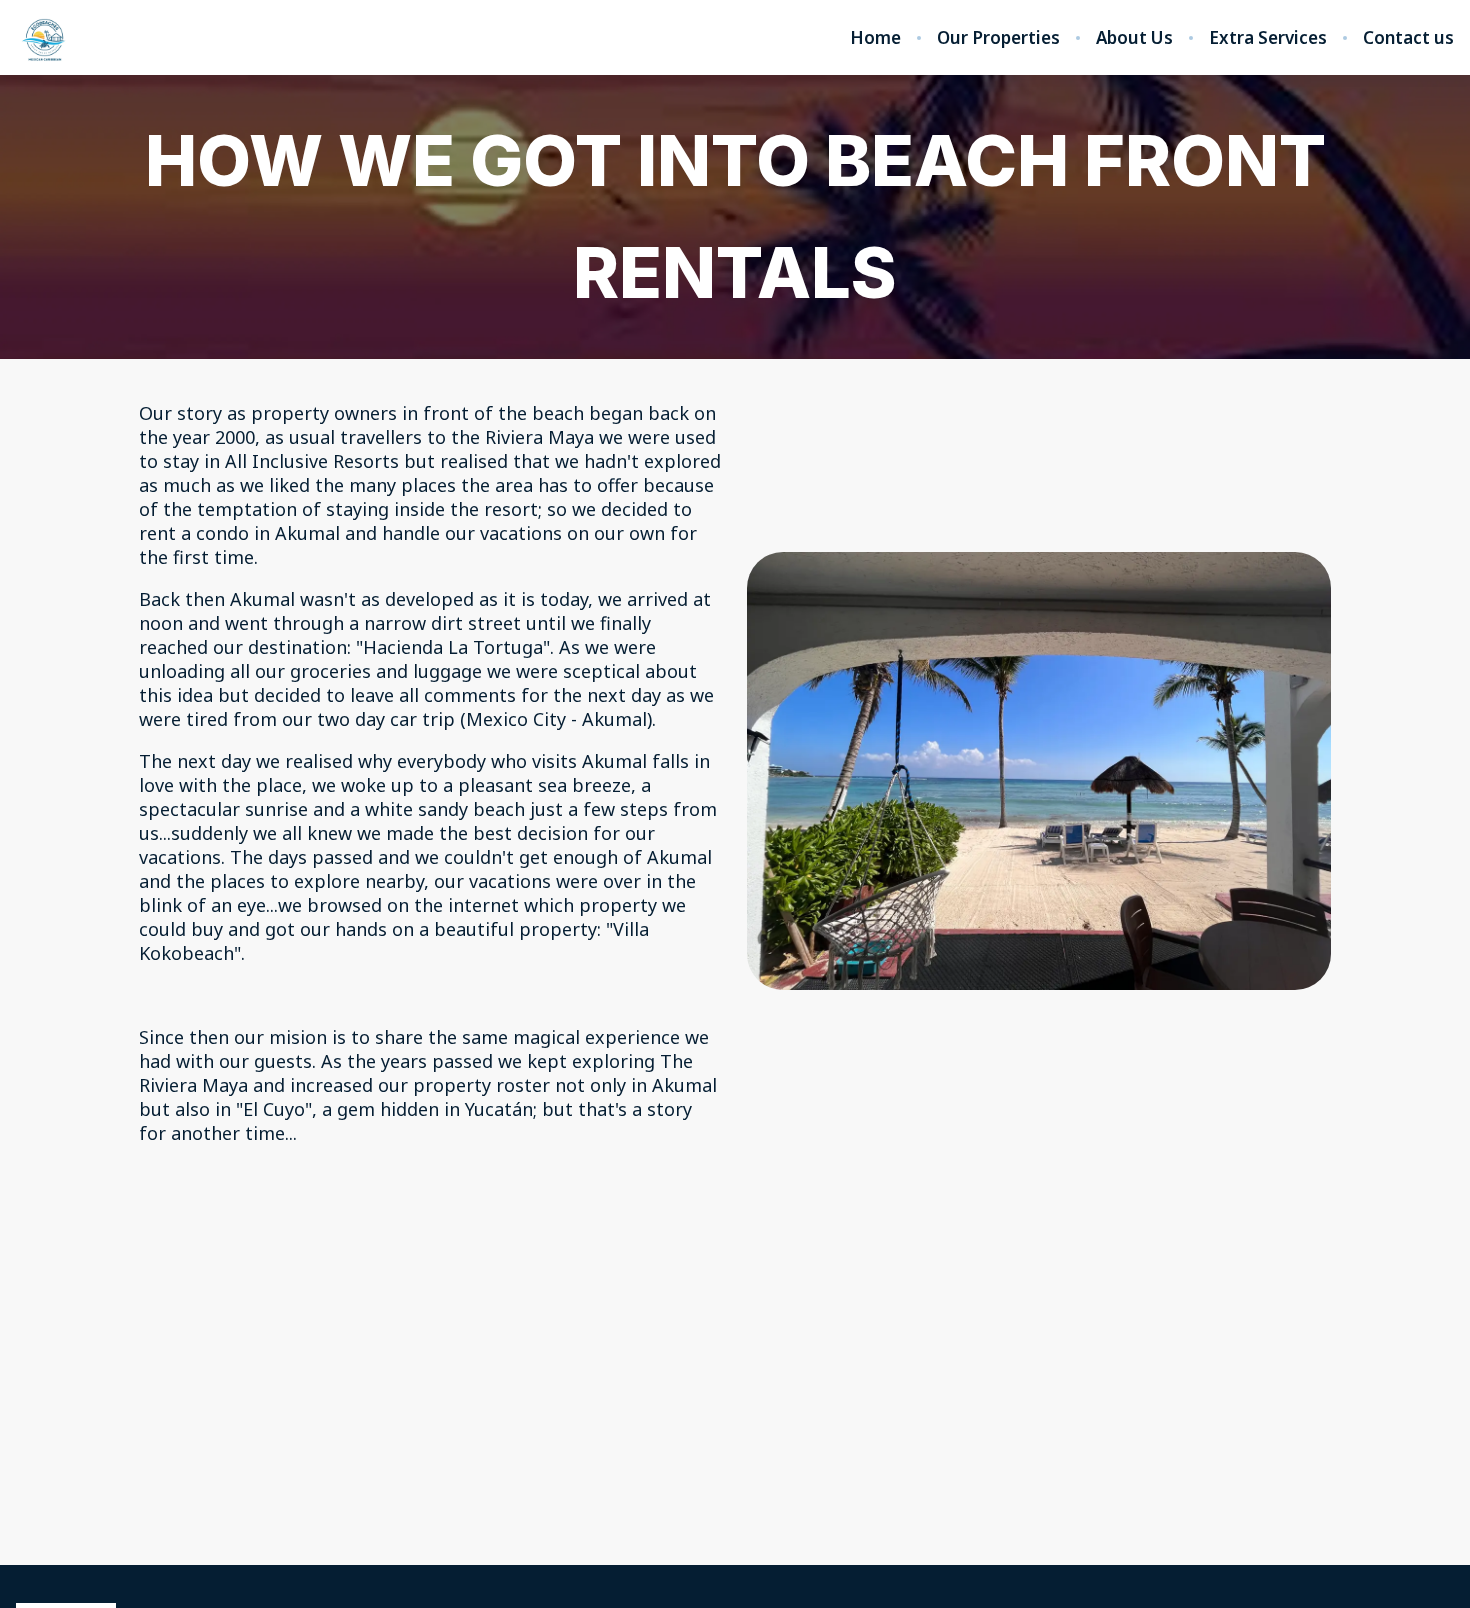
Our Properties (998, 38)
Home (875, 38)
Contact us (1408, 38)
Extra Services (1268, 38)
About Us (1134, 38)
